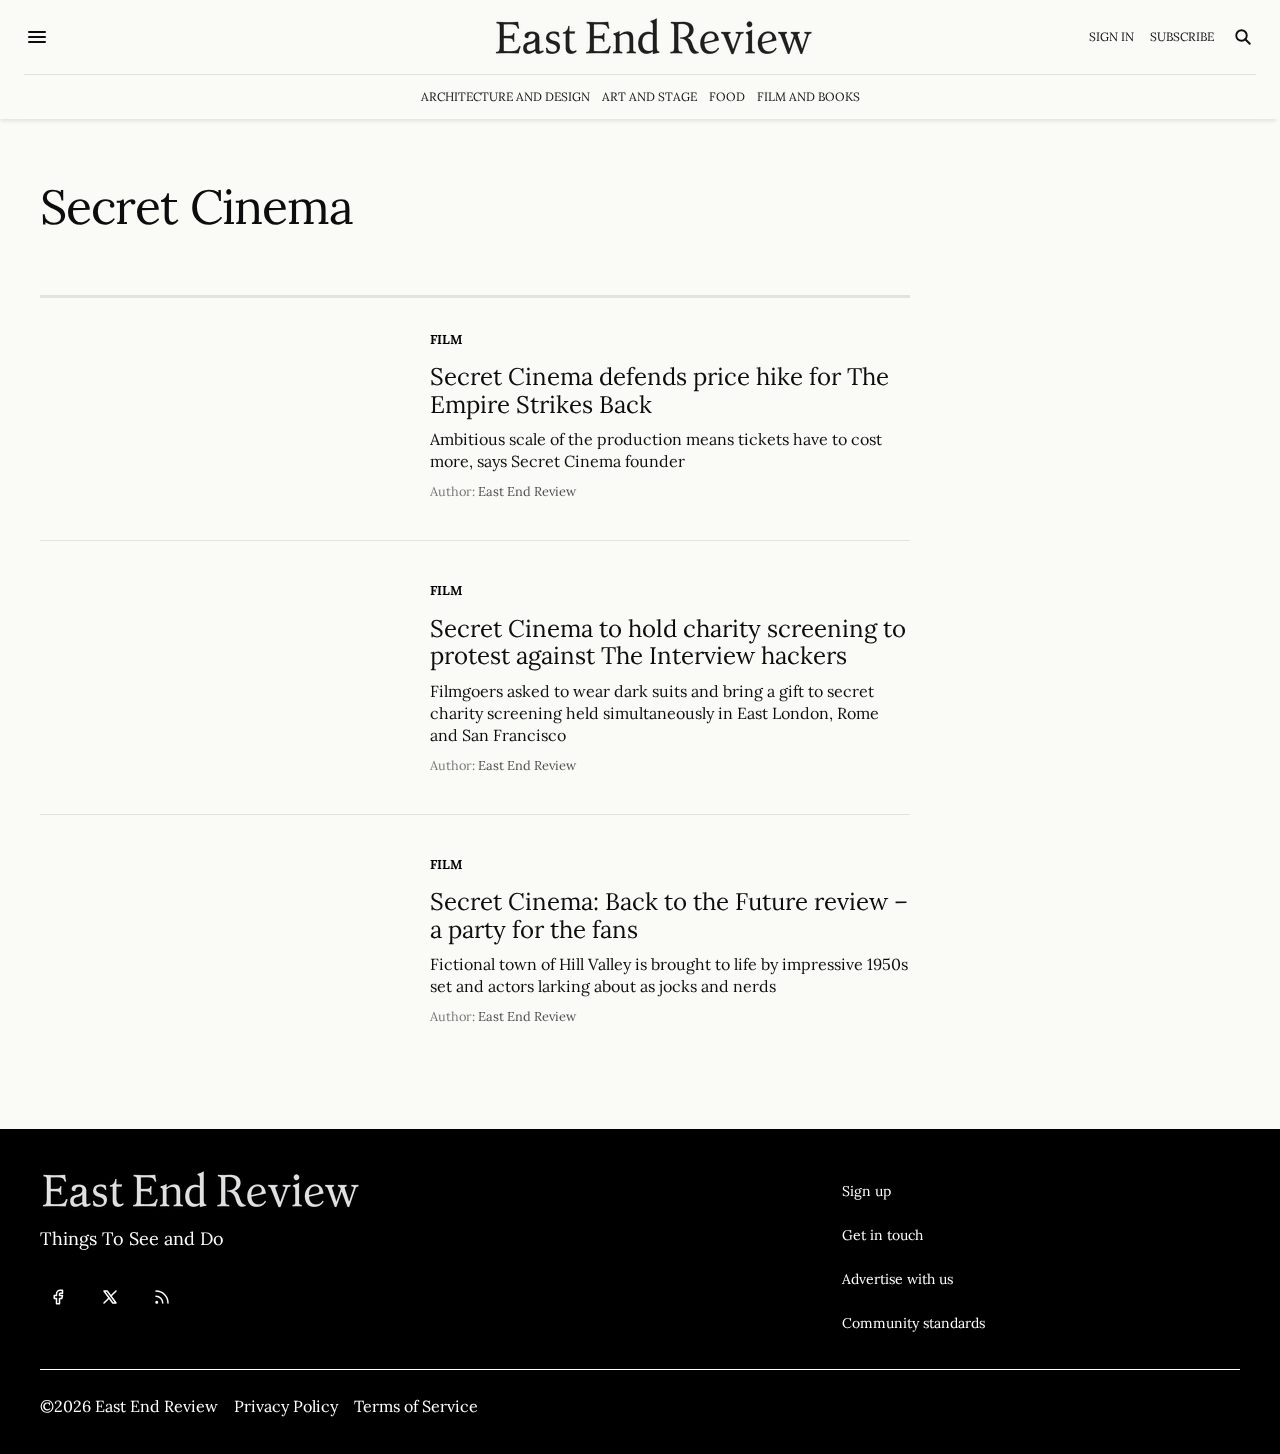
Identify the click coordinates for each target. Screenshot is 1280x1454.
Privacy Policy (286, 1406)
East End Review (527, 491)
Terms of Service (416, 1406)
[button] (913, 1191)
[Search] (1243, 37)
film (446, 339)
